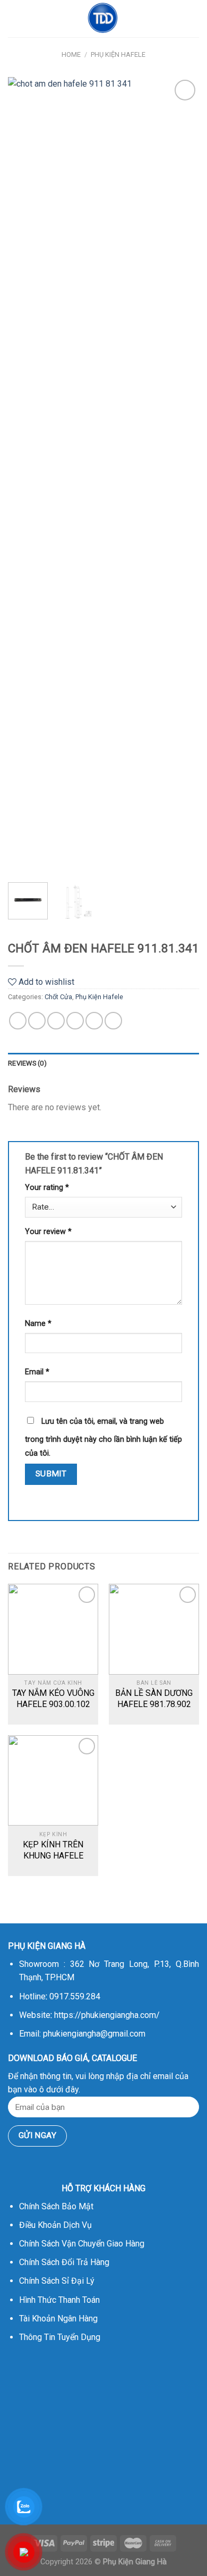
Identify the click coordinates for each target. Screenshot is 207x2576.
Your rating (47, 1188)
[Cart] (194, 19)
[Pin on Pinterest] (94, 1021)
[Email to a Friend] (75, 1021)
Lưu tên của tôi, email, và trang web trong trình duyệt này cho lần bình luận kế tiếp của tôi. (103, 1437)
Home (71, 54)
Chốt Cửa (58, 997)
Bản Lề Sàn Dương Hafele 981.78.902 (154, 1699)
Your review (48, 1232)
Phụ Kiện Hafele (118, 54)
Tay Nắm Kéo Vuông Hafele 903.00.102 (53, 1699)
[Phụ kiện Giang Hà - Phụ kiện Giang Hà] (103, 19)
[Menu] (14, 18)
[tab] (103, 1063)
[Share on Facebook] (37, 1021)
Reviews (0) (27, 1063)
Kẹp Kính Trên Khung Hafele (53, 1850)
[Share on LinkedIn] (113, 1021)
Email (37, 1372)
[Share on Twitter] (56, 1021)
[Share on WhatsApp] (18, 1021)
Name (38, 1324)
